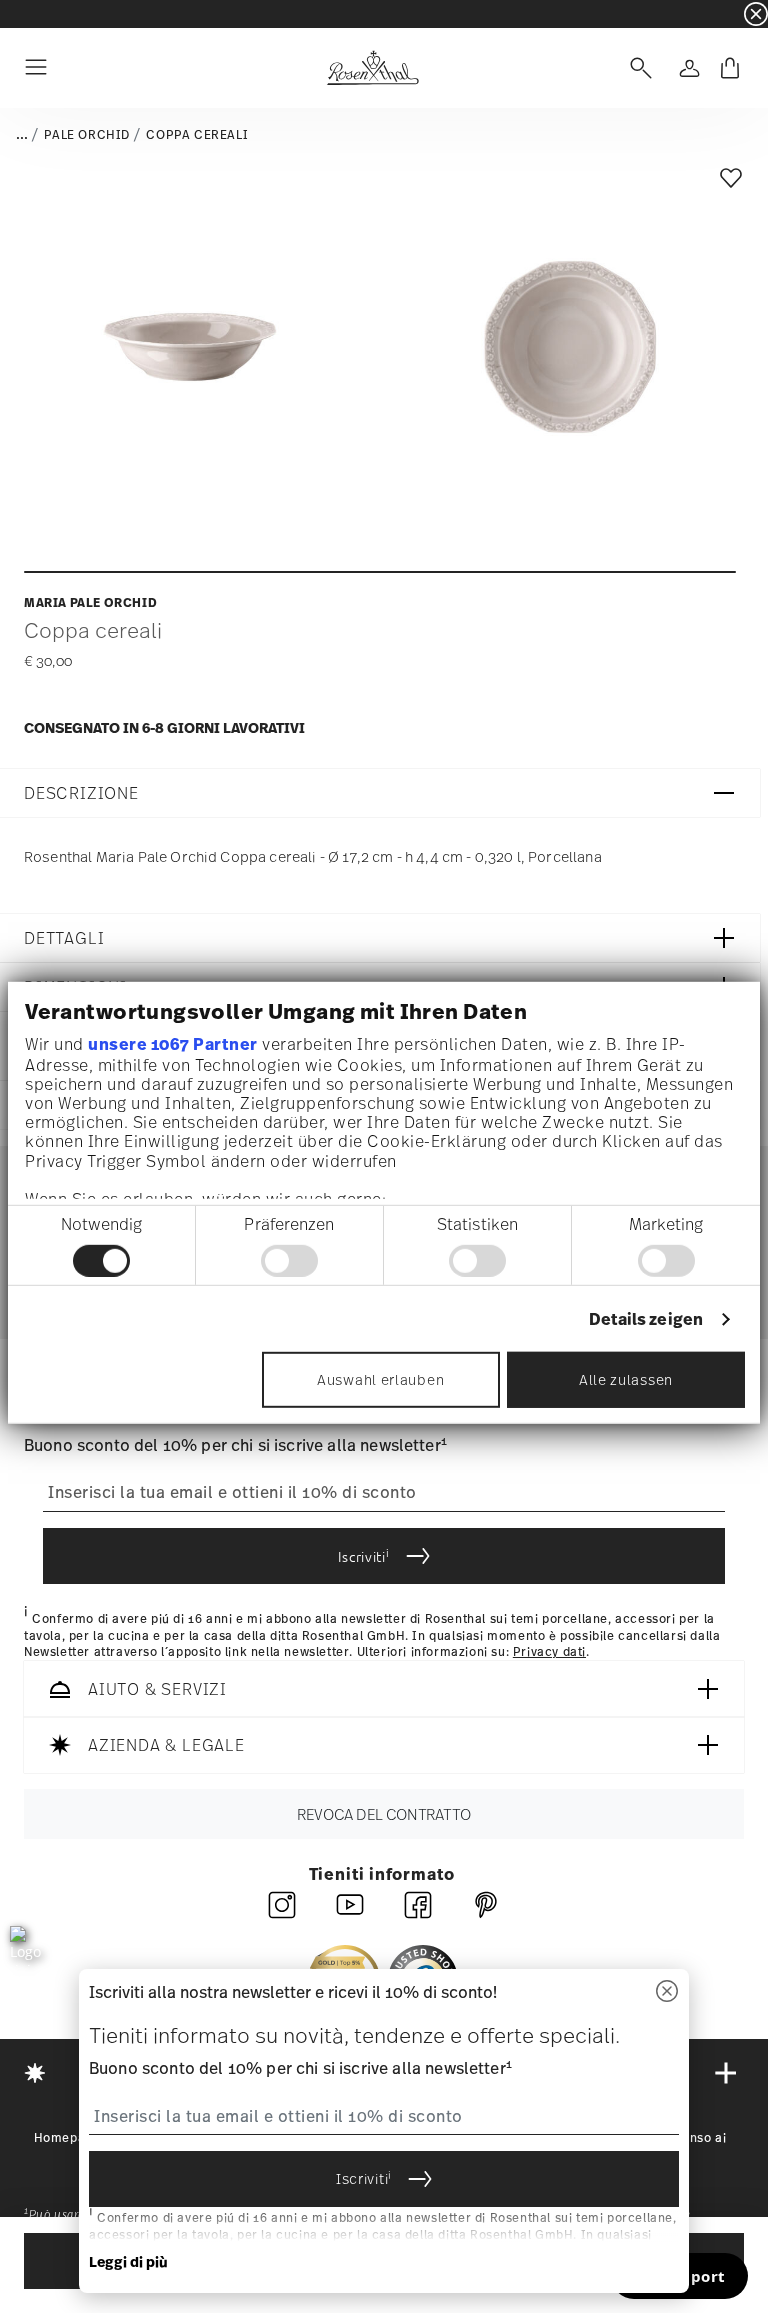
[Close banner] (756, 14)
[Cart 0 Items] (730, 68)
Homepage (67, 2138)
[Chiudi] (667, 1992)
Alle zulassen (626, 1379)
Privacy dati (549, 1652)
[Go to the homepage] (372, 68)
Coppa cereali (197, 135)
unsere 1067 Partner (173, 1044)
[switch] (289, 1261)
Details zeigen (646, 1319)
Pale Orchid (87, 135)
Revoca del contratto (384, 1814)
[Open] (637, 68)
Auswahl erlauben (380, 1379)
